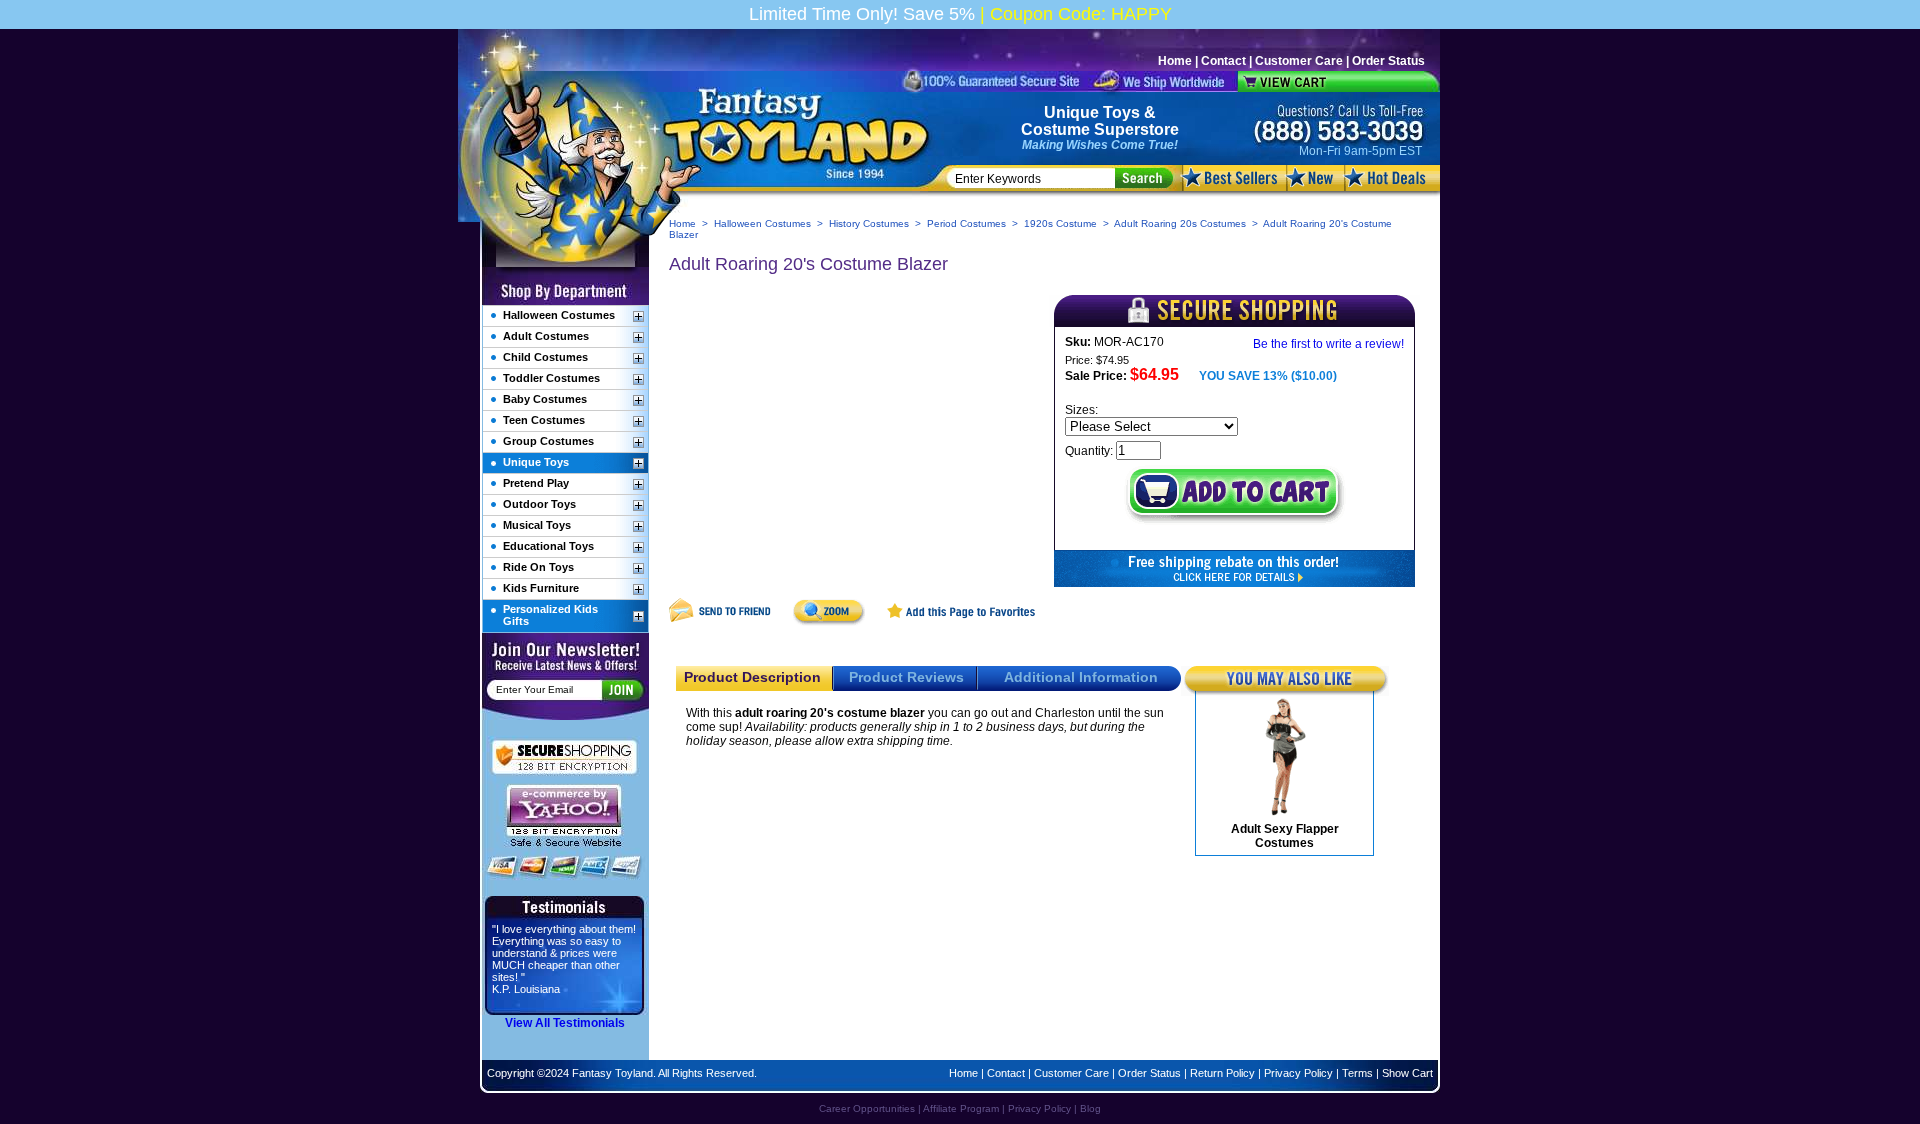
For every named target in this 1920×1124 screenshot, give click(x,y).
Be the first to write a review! (1328, 344)
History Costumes (869, 223)
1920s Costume (1060, 223)
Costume (1055, 129)
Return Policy (1222, 1073)
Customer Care (1299, 61)
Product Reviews (906, 677)
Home (1175, 61)
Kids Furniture (541, 588)
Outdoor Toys (539, 504)
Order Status (1388, 61)
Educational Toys (548, 546)
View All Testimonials (565, 1023)
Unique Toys (1092, 112)
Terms (1357, 1073)
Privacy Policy (1298, 1073)
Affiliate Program (961, 1108)
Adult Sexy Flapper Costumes (1285, 836)
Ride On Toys (538, 567)
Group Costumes (548, 441)
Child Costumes (545, 357)
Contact (1223, 61)
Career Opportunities (867, 1108)
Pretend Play (536, 483)
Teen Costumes (544, 420)
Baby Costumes (545, 399)
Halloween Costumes (762, 223)
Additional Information (1081, 677)
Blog (1090, 1108)
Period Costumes (966, 223)
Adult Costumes (546, 336)
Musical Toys (537, 525)
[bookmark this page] (962, 622)
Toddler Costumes (551, 378)
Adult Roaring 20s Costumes (1180, 223)
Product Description (752, 677)
